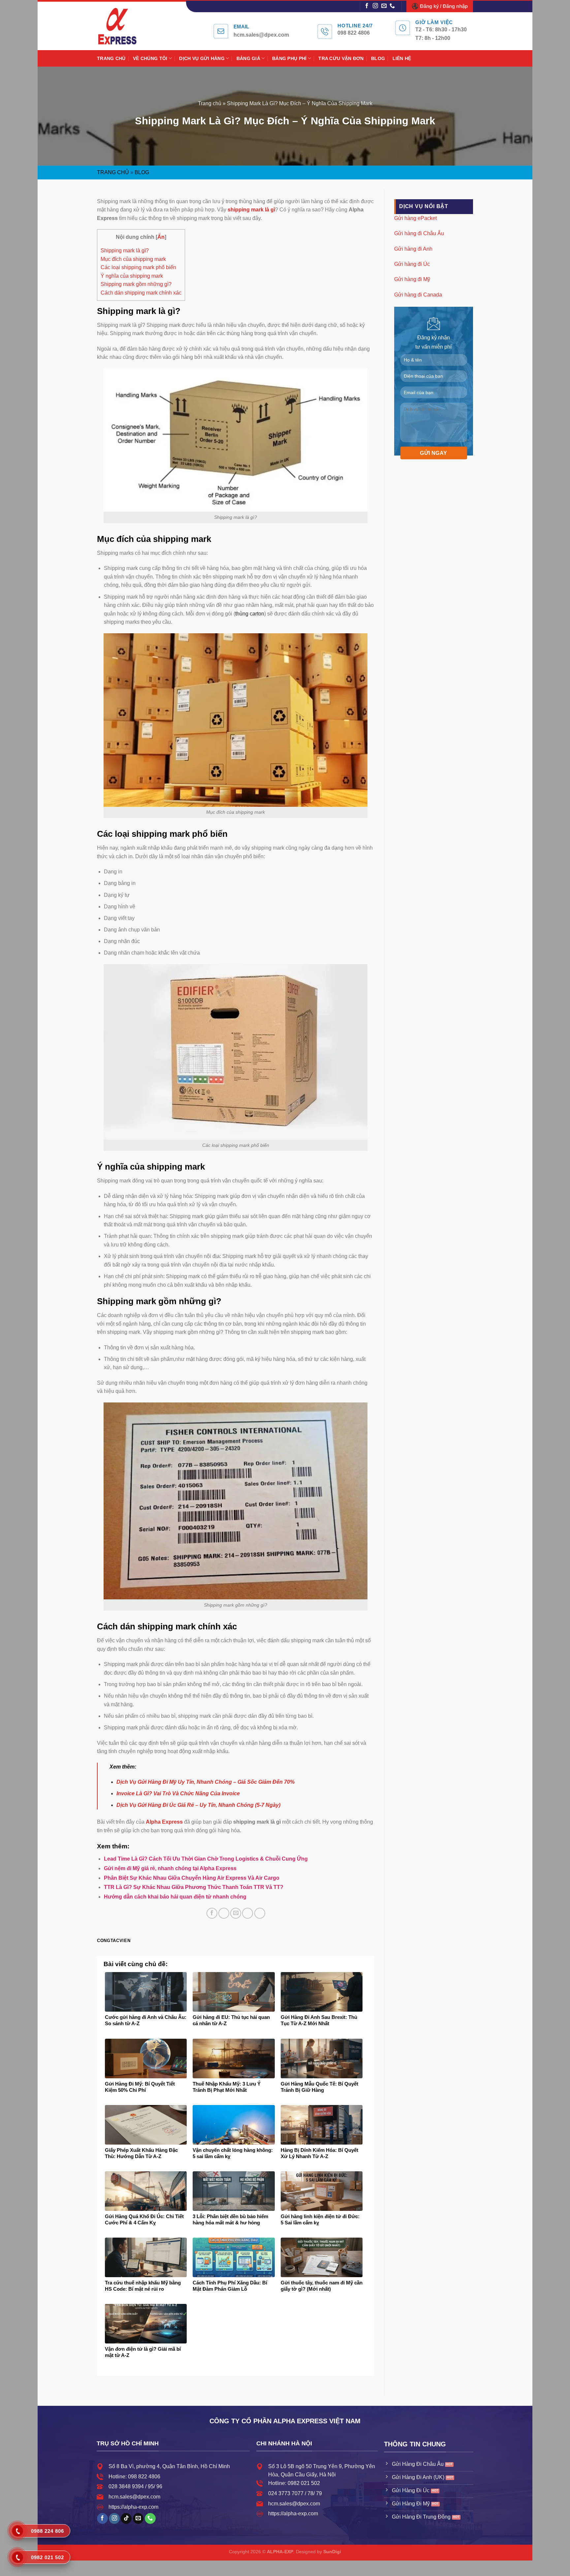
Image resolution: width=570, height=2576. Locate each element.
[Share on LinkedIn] (260, 1913)
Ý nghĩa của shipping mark (132, 276)
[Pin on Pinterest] (248, 1913)
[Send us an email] (384, 6)
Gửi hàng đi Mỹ (412, 279)
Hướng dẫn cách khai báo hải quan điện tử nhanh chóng (175, 1897)
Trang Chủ (113, 172)
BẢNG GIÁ (248, 58)
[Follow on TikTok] (126, 2519)
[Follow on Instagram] (375, 6)
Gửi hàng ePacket (415, 218)
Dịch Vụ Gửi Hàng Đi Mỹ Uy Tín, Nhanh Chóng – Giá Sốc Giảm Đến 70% (206, 1782)
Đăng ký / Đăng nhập (444, 6)
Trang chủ (210, 103)
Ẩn (161, 237)
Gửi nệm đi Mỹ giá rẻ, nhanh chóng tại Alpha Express (170, 1868)
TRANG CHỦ (111, 58)
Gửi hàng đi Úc (412, 264)
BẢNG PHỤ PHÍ (289, 58)
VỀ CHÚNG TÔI (150, 58)
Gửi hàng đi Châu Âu (419, 233)
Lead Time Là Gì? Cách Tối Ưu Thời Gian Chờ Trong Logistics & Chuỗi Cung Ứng (206, 1859)
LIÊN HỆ (402, 58)
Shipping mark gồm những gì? (136, 284)
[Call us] (392, 6)
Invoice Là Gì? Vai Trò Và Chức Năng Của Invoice (178, 1793)
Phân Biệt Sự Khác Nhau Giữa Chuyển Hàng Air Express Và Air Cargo (192, 1878)
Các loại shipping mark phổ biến (138, 267)
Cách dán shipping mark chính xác (141, 293)
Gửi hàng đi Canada (418, 294)
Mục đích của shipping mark (133, 259)
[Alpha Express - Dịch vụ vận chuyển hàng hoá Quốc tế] (124, 26)
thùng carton (250, 614)
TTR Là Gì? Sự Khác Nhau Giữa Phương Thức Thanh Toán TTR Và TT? (194, 1887)
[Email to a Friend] (236, 1913)
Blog (142, 172)
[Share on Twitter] (224, 1913)
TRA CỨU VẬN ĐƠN (341, 58)
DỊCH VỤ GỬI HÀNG (202, 58)
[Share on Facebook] (212, 1913)
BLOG (378, 58)
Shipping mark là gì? (125, 251)
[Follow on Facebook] (367, 6)
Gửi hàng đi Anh (413, 249)
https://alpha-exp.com (133, 2507)
